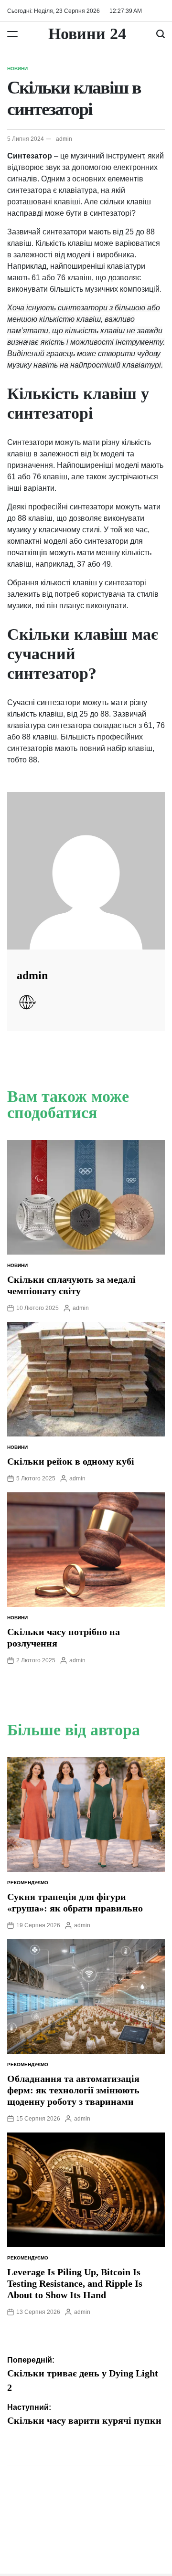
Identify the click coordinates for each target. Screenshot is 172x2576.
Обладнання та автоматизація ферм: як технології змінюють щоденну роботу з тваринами (73, 2090)
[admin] (86, 871)
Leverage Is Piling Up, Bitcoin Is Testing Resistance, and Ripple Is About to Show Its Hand (75, 2283)
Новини (17, 69)
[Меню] (12, 34)
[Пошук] (161, 34)
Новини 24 (87, 34)
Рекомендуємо (28, 1883)
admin (64, 139)
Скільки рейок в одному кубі (71, 1461)
